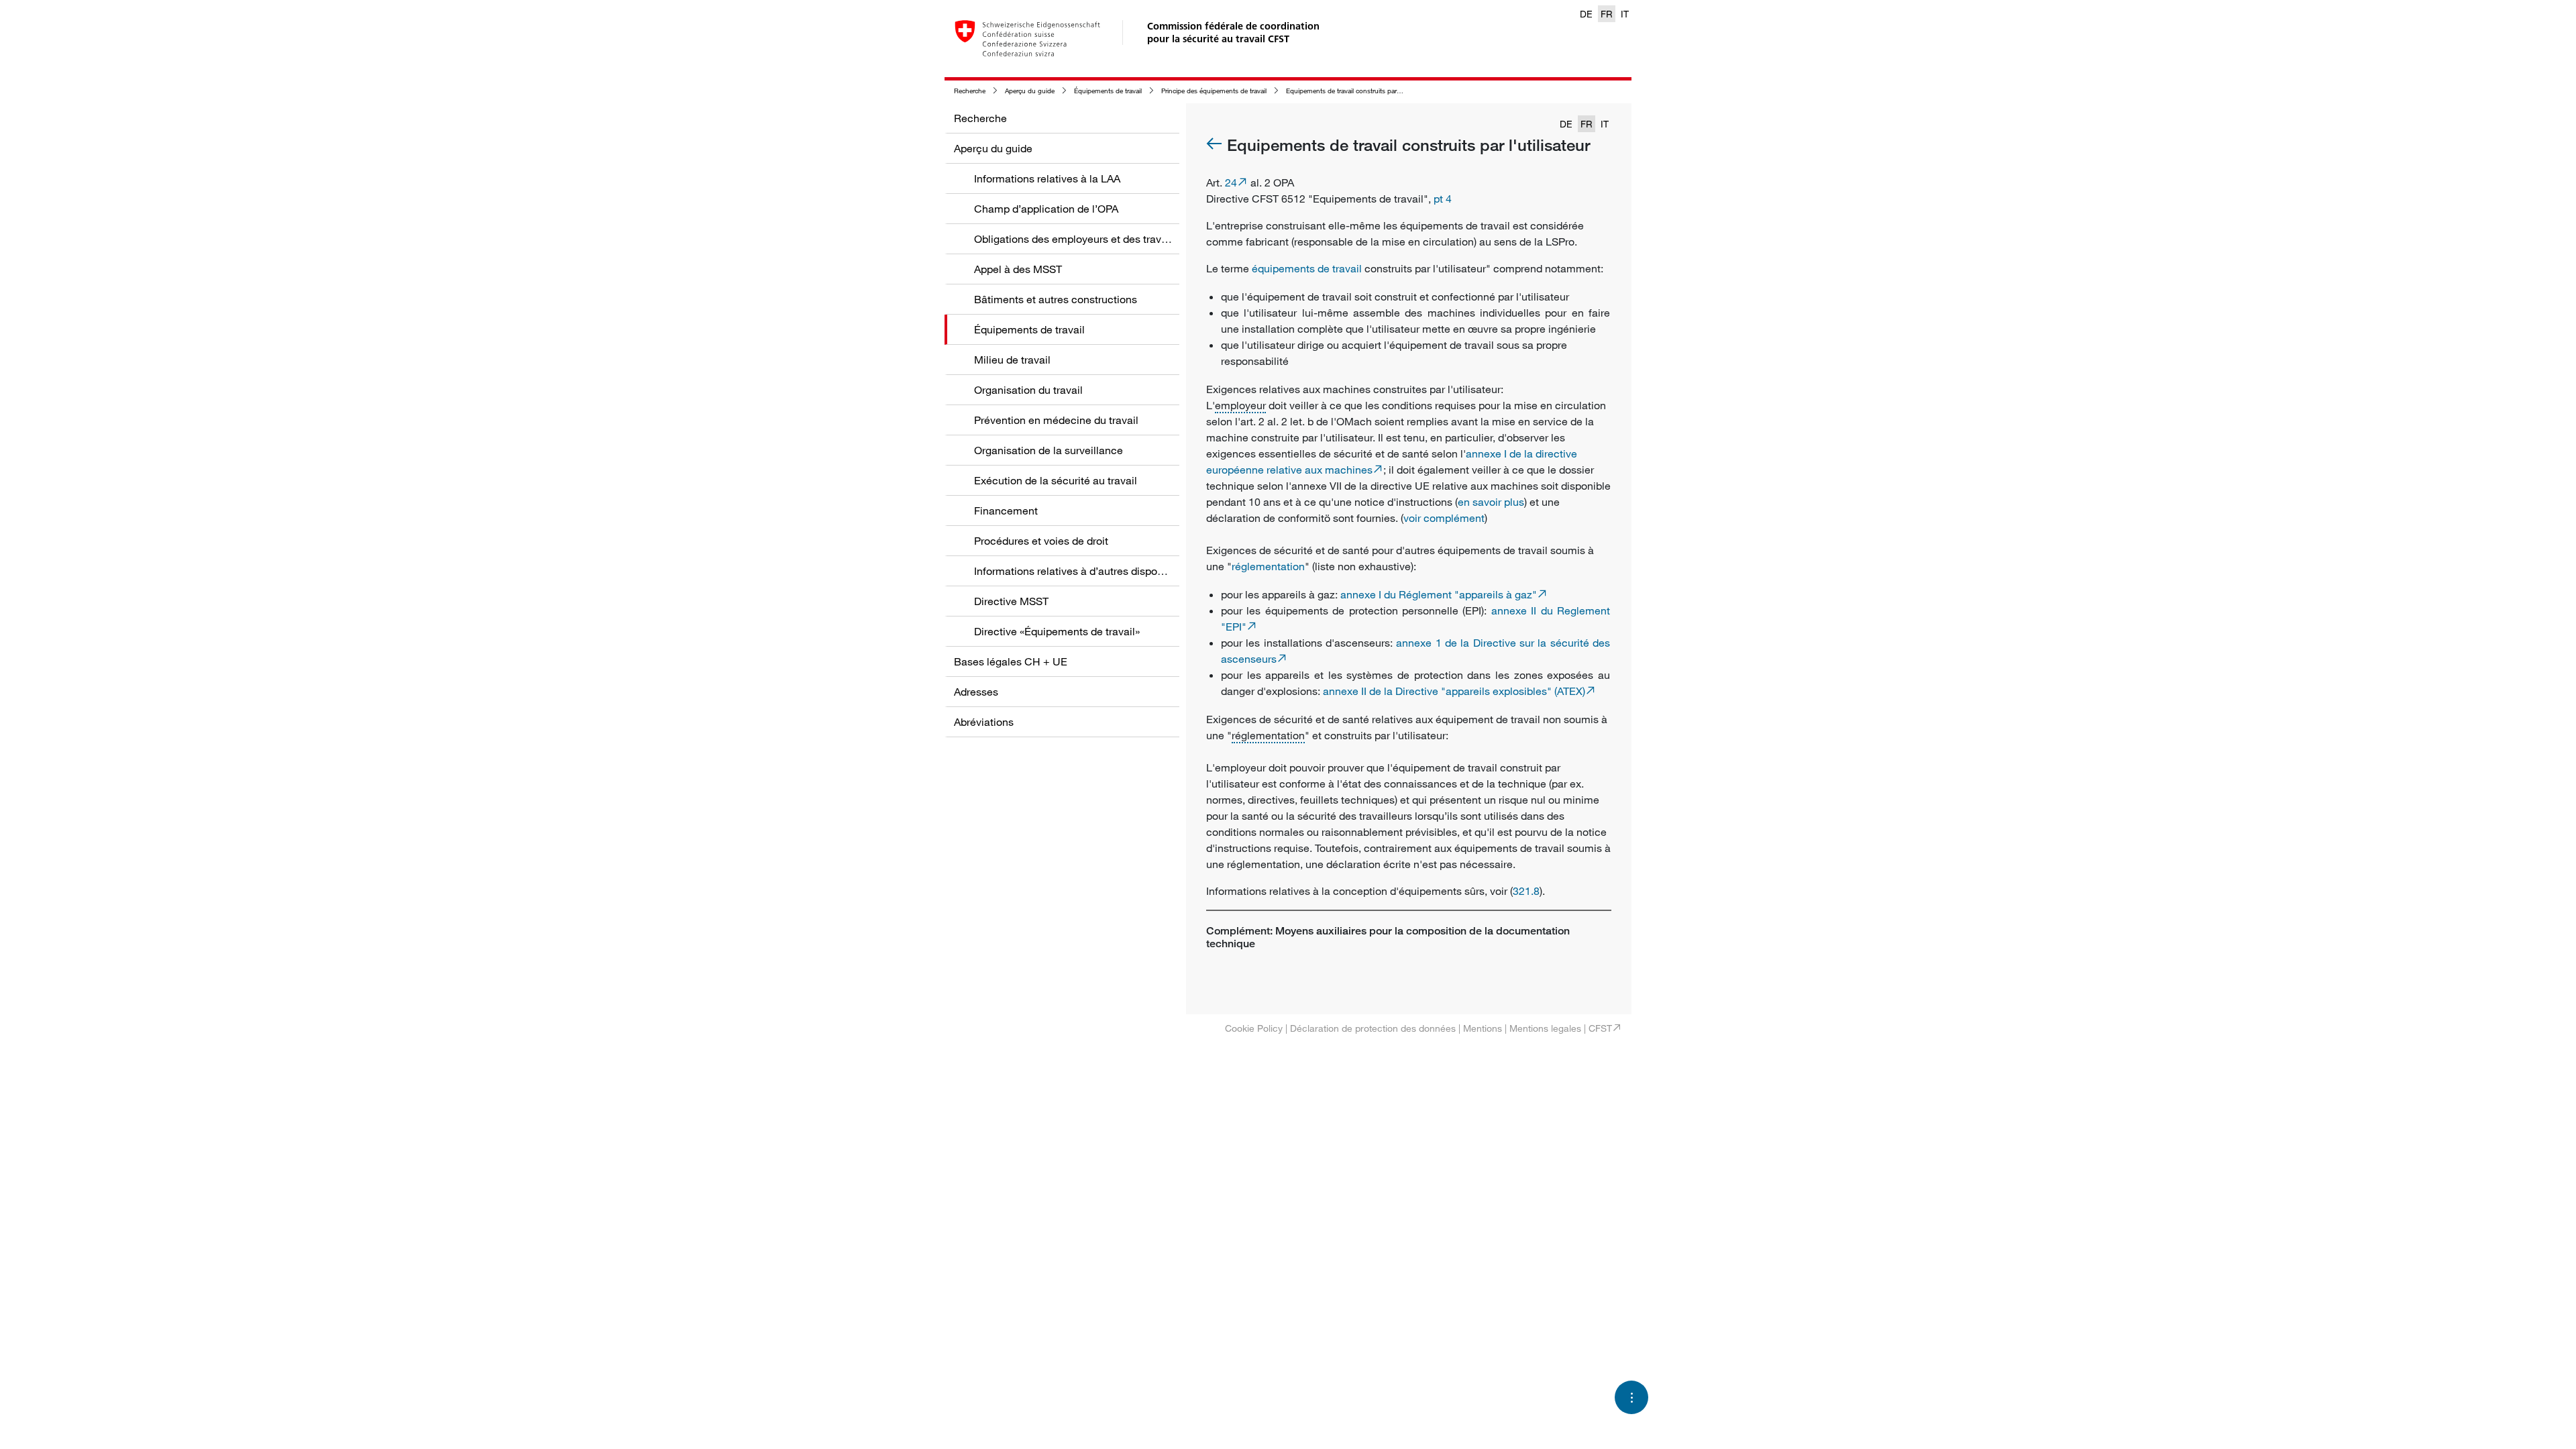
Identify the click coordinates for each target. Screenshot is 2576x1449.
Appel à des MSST (1018, 269)
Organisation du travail (1028, 390)
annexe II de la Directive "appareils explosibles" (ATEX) (1454, 691)
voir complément (1444, 518)
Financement (1006, 511)
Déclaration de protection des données (1373, 1028)
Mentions (1483, 1028)
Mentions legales (1545, 1028)
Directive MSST (1011, 601)
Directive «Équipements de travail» (1057, 631)
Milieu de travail (1012, 360)
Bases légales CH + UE (1011, 661)
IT (1625, 14)
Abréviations (984, 722)
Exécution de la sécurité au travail (1056, 480)
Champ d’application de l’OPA (1046, 209)
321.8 (1526, 891)
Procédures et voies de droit (1041, 541)
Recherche (970, 91)
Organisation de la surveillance (1049, 450)
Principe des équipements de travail (1214, 91)
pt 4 (1443, 199)
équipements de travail (1307, 268)
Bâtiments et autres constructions (1056, 299)
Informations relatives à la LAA (1047, 178)
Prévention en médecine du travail (1056, 420)
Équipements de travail (1108, 91)
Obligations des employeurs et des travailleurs (1085, 239)
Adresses (976, 692)
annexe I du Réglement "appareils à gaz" (1439, 594)
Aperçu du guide (1030, 91)
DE (1586, 14)
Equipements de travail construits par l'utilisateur (1358, 91)
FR (1607, 14)
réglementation (1268, 566)
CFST (1600, 1028)
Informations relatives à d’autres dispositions (1081, 571)
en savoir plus (1491, 502)
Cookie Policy (1254, 1028)
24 (1231, 182)
